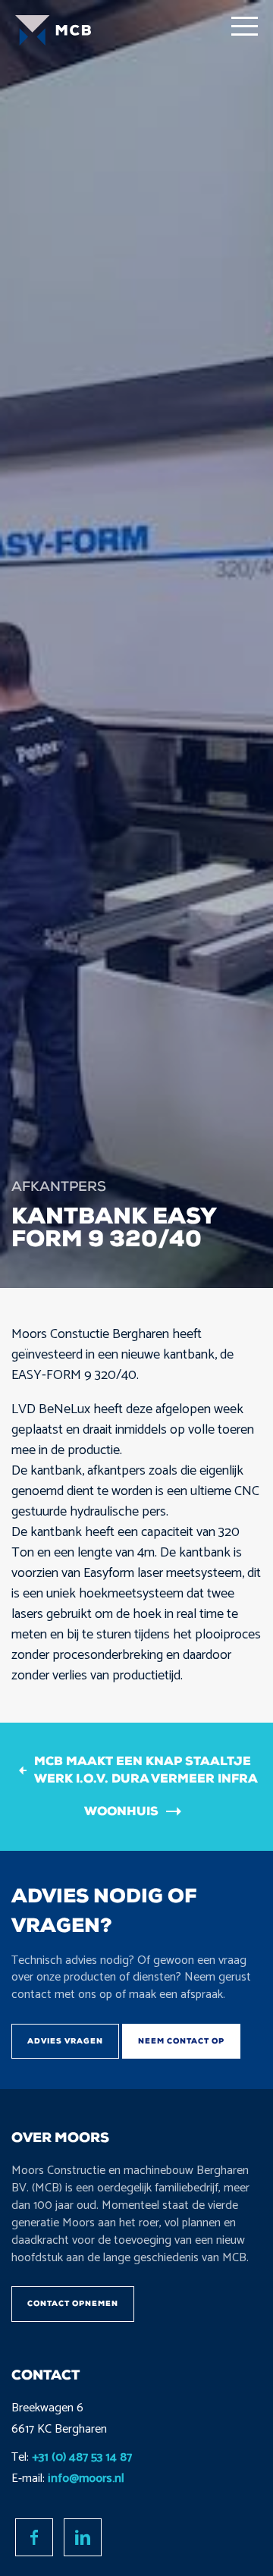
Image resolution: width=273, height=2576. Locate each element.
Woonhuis (121, 1811)
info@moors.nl (86, 2479)
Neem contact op (181, 2041)
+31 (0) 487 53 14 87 (82, 2457)
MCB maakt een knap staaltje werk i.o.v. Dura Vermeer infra (146, 1770)
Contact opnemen (73, 2303)
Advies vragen (65, 2041)
